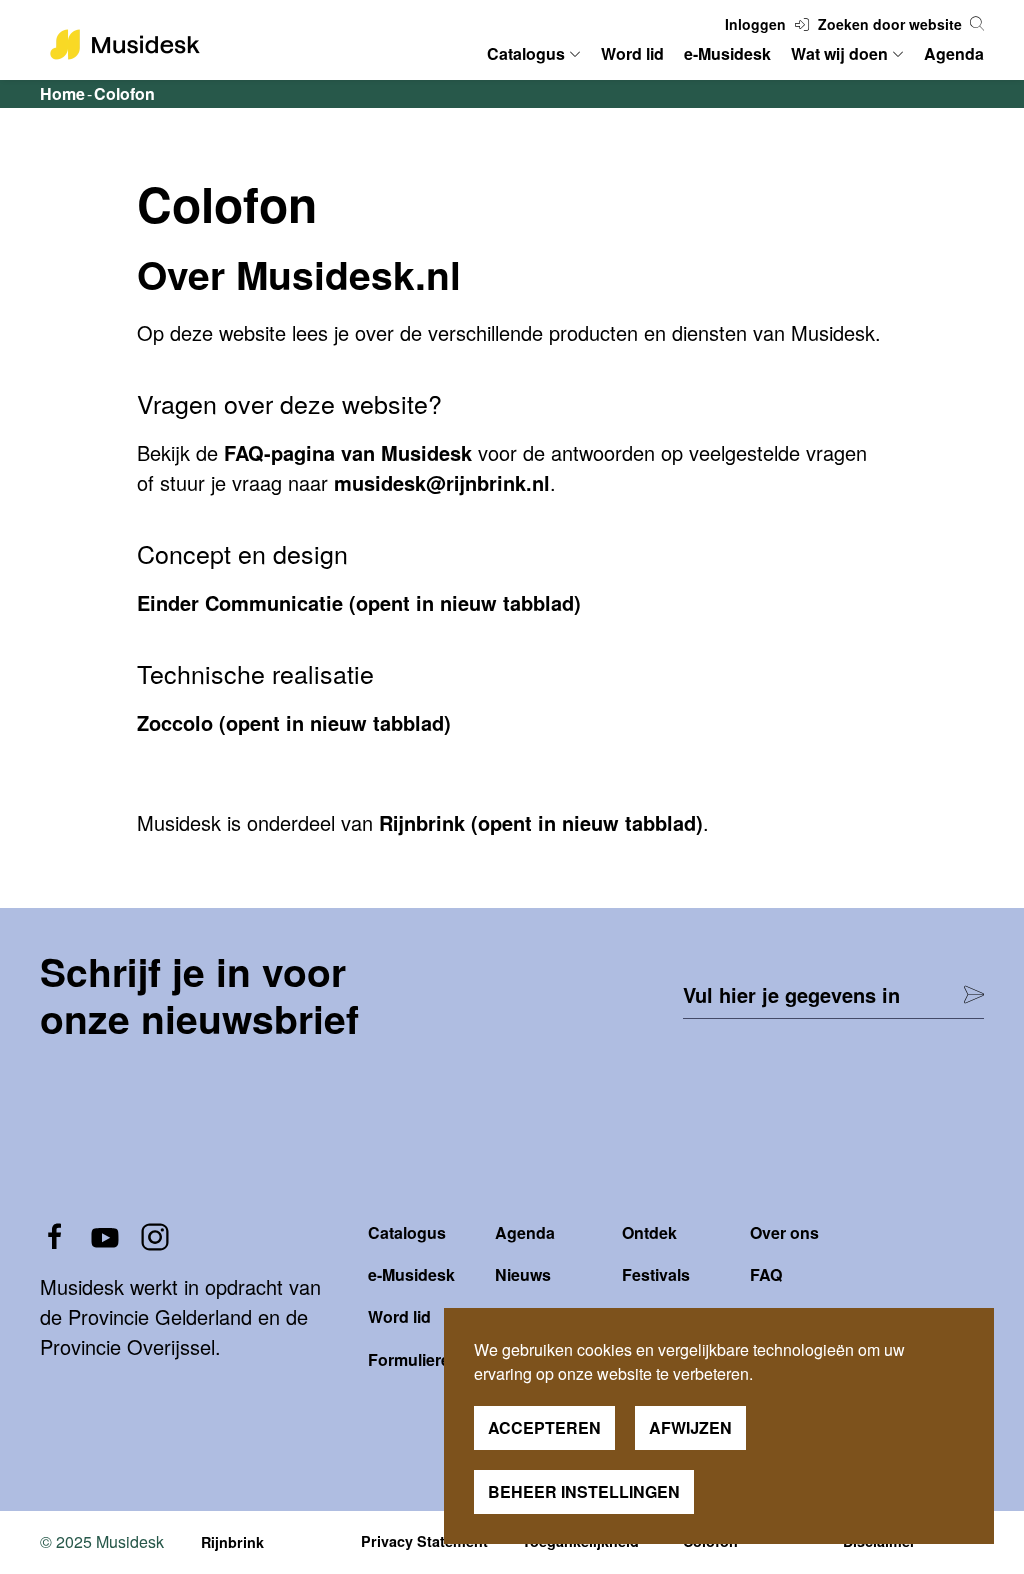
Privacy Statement (424, 1541)
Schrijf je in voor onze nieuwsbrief (199, 994)
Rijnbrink (232, 1542)
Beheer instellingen (584, 1491)
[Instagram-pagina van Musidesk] (155, 1234)
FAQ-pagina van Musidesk (348, 452)
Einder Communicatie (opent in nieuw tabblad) (359, 602)
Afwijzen (690, 1427)
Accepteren (544, 1427)
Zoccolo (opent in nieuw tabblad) (294, 722)
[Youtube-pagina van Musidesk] (105, 1234)
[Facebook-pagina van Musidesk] (55, 1234)
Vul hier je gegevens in (791, 994)
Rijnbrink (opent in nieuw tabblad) (541, 822)
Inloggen (757, 24)
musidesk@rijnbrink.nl (442, 482)
